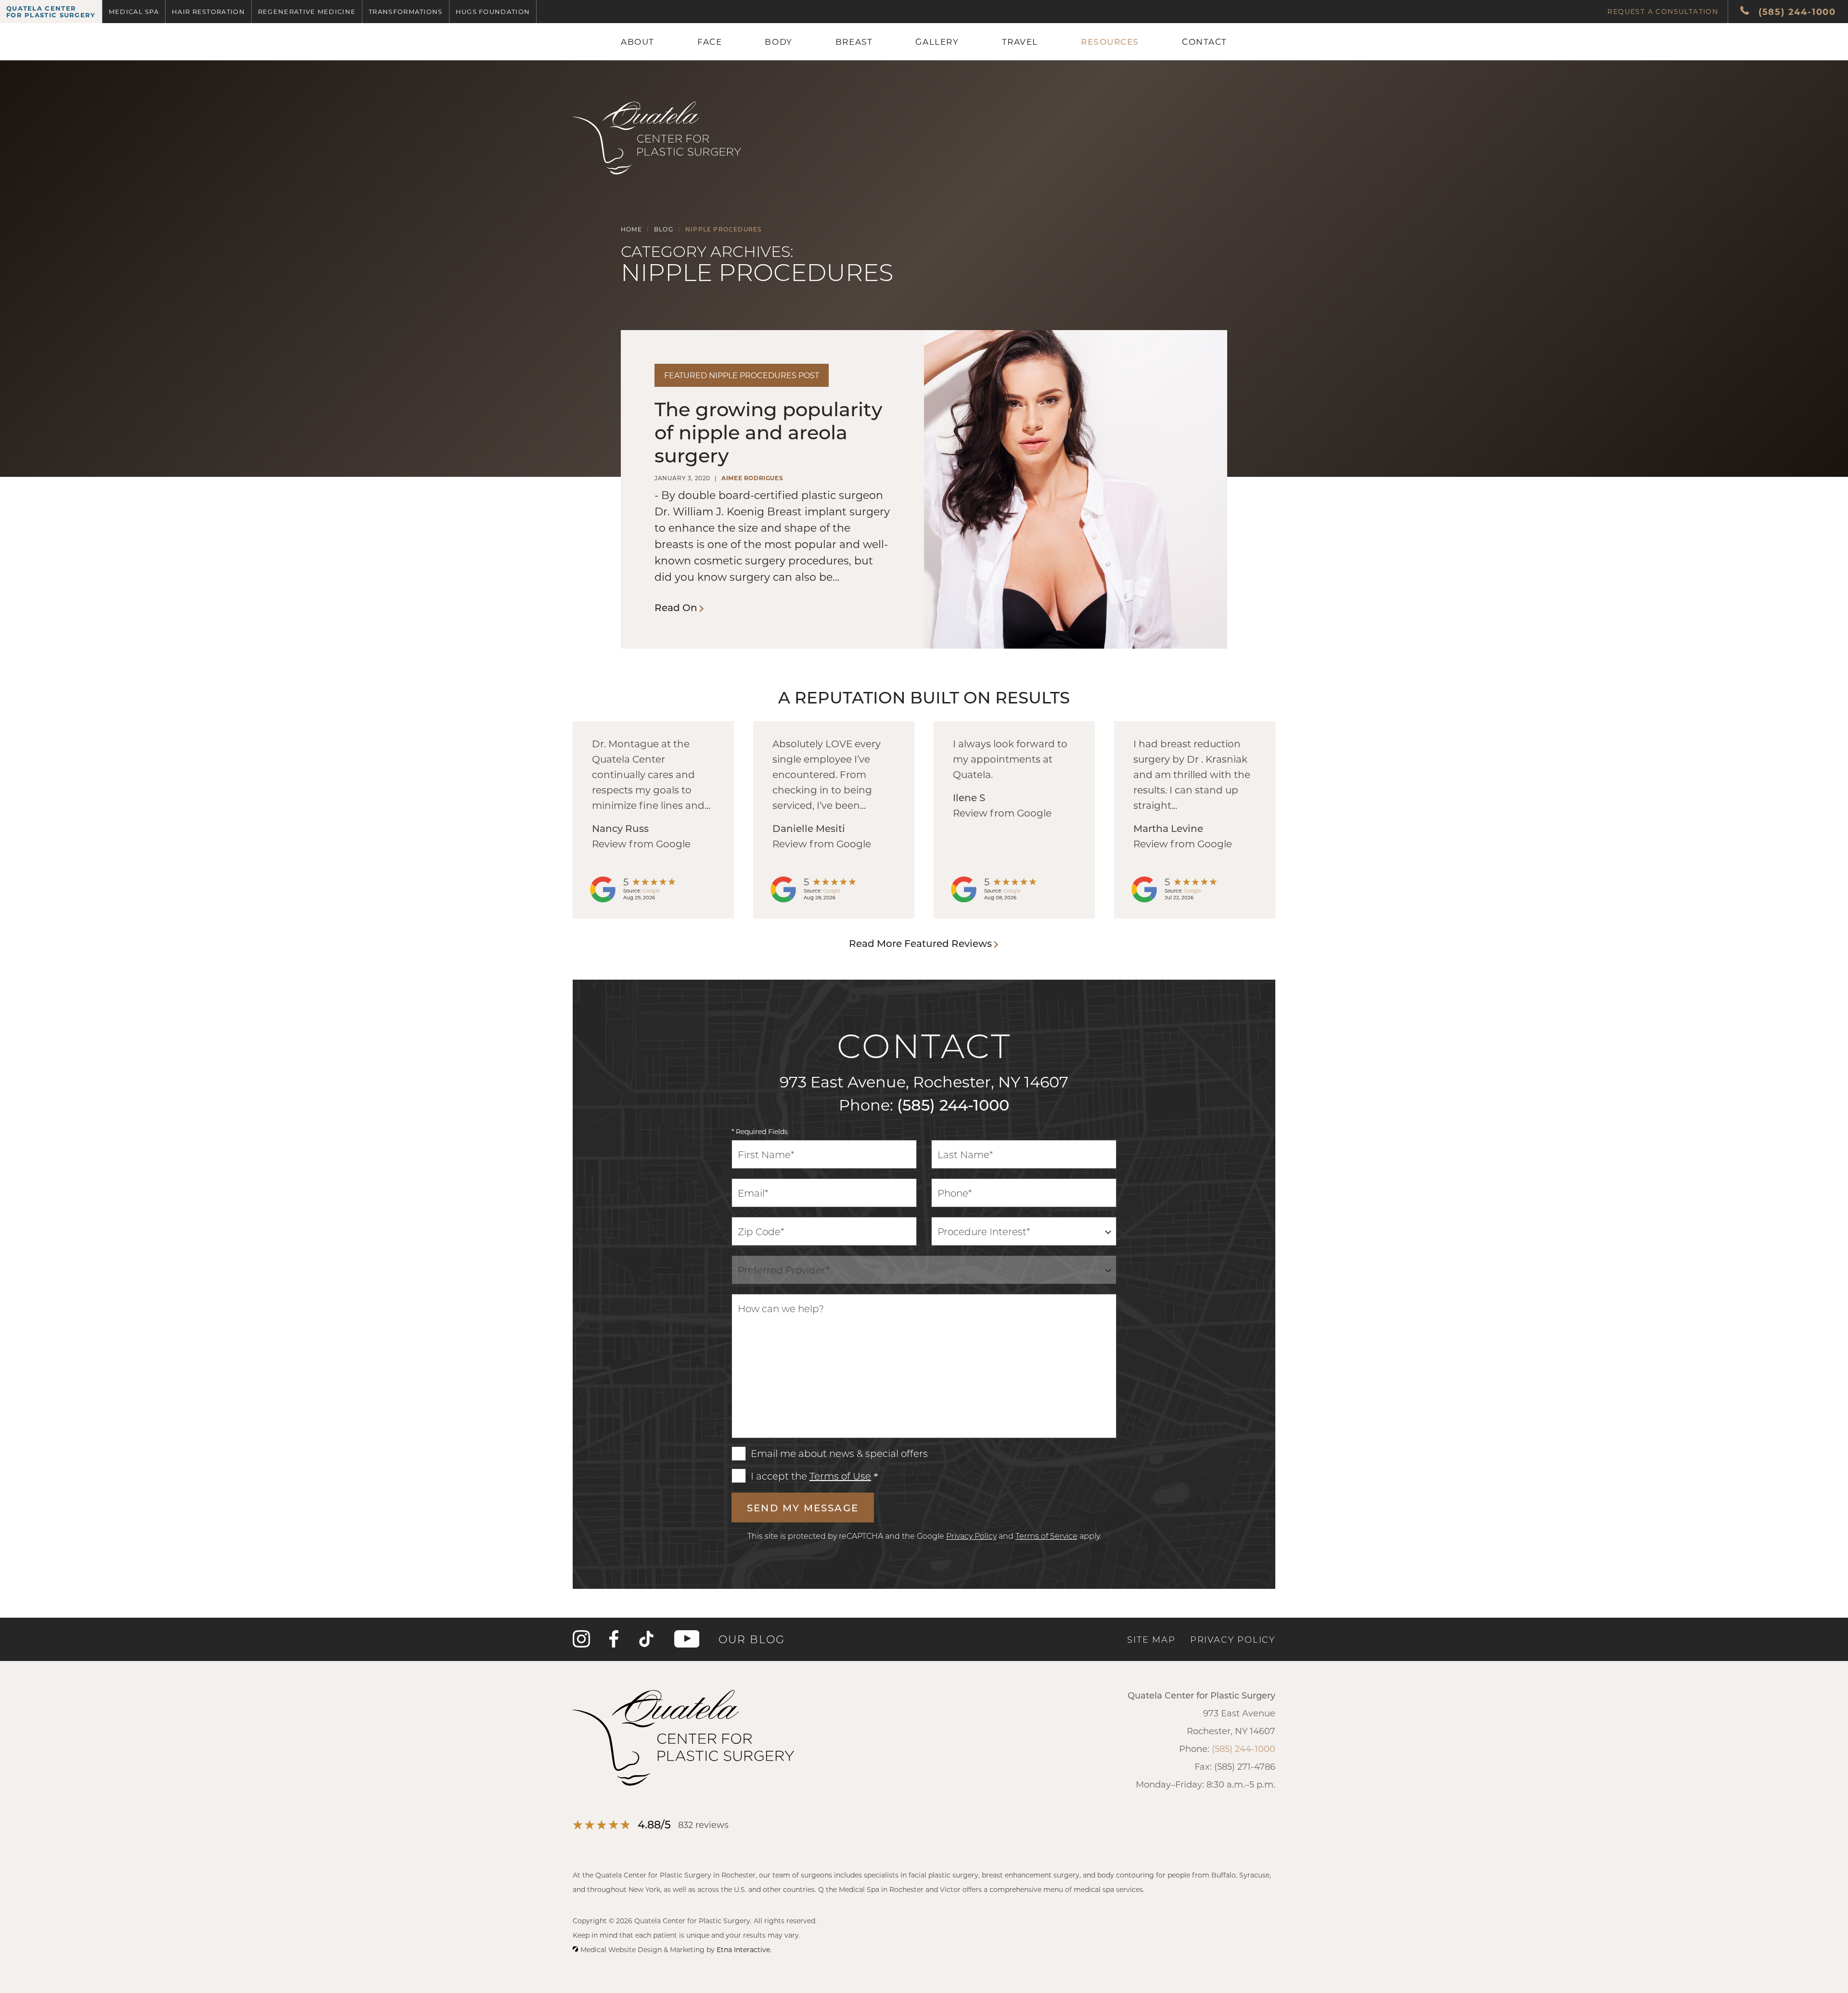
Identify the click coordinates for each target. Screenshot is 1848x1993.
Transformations (406, 11)
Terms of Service (1046, 1536)
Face (710, 41)
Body (778, 41)
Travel (1020, 41)
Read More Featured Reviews (920, 943)
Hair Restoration (208, 11)
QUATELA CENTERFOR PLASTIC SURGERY (51, 11)
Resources (1110, 41)
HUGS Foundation (493, 11)
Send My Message (803, 1508)
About (638, 41)
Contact (1205, 41)
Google (651, 891)
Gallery (937, 41)
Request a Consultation (1663, 11)
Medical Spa (134, 11)
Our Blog (752, 1639)
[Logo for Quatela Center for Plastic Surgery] (657, 175)
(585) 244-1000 (953, 1104)
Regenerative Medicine (307, 11)
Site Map (1151, 1639)
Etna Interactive (743, 1949)
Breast (854, 41)
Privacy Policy (971, 1536)
